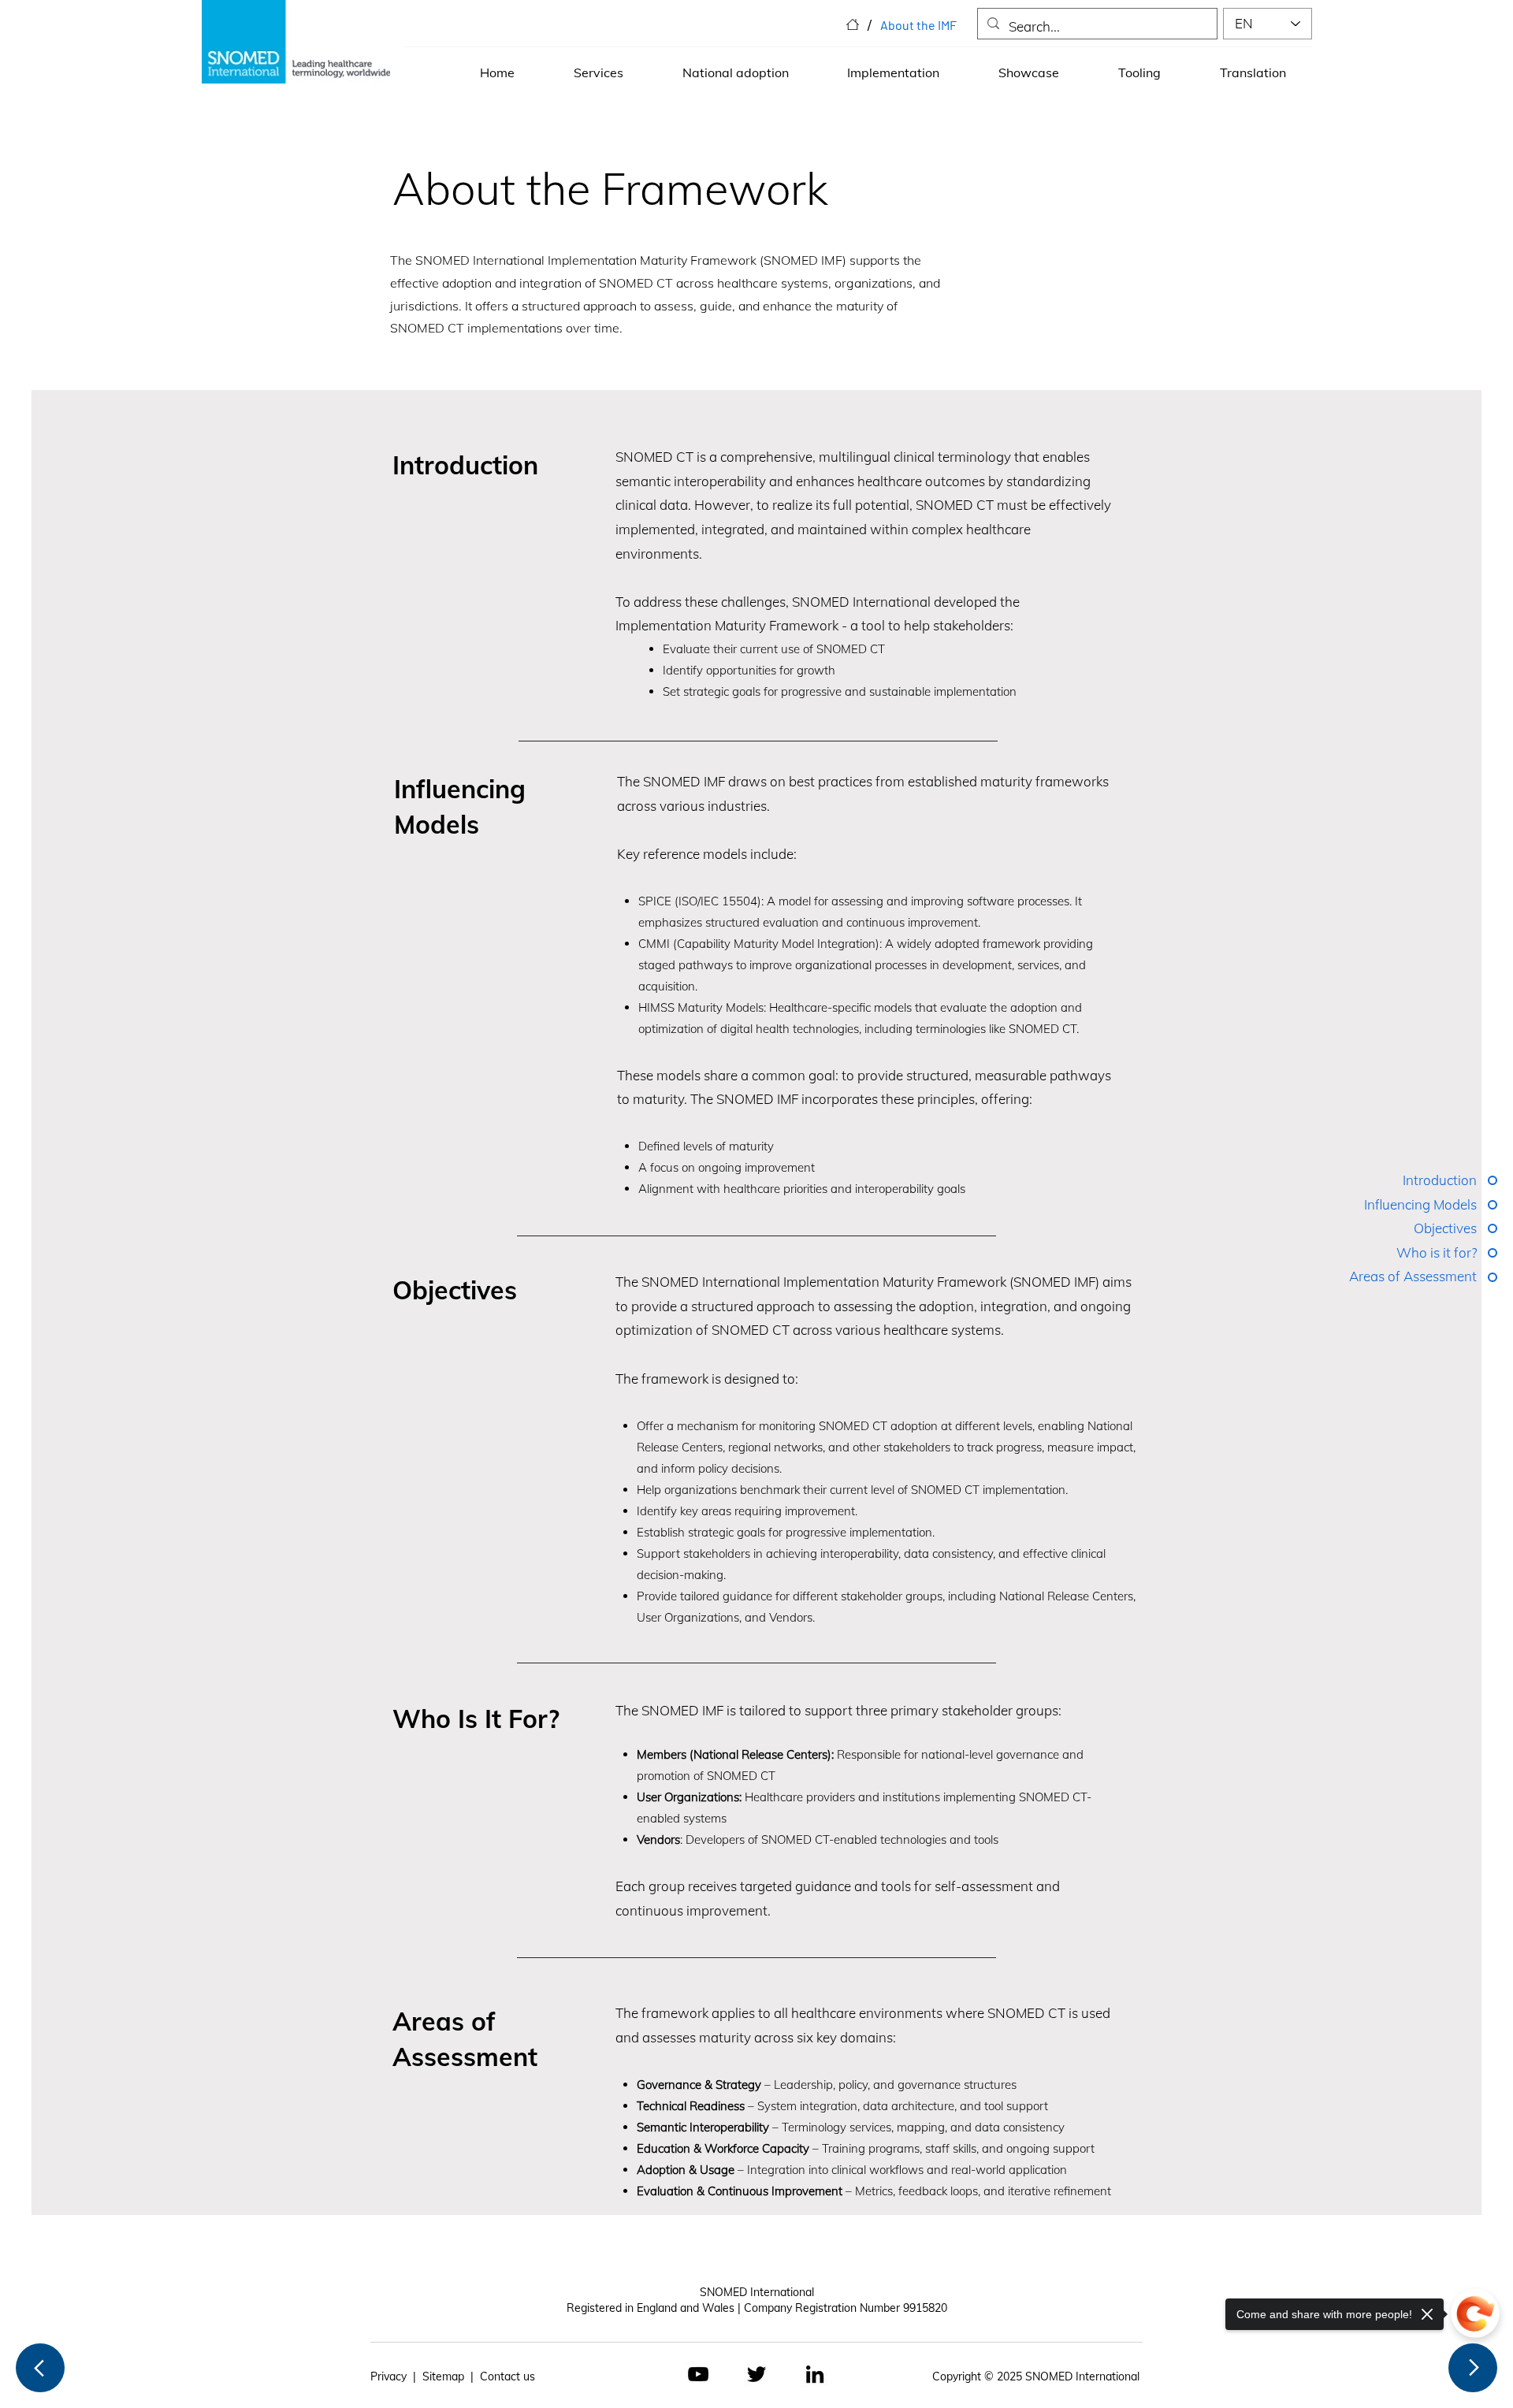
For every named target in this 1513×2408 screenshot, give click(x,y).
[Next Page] (1473, 2368)
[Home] (853, 24)
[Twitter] (756, 2374)
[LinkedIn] (815, 2374)
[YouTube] (698, 2374)
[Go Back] (40, 2368)
